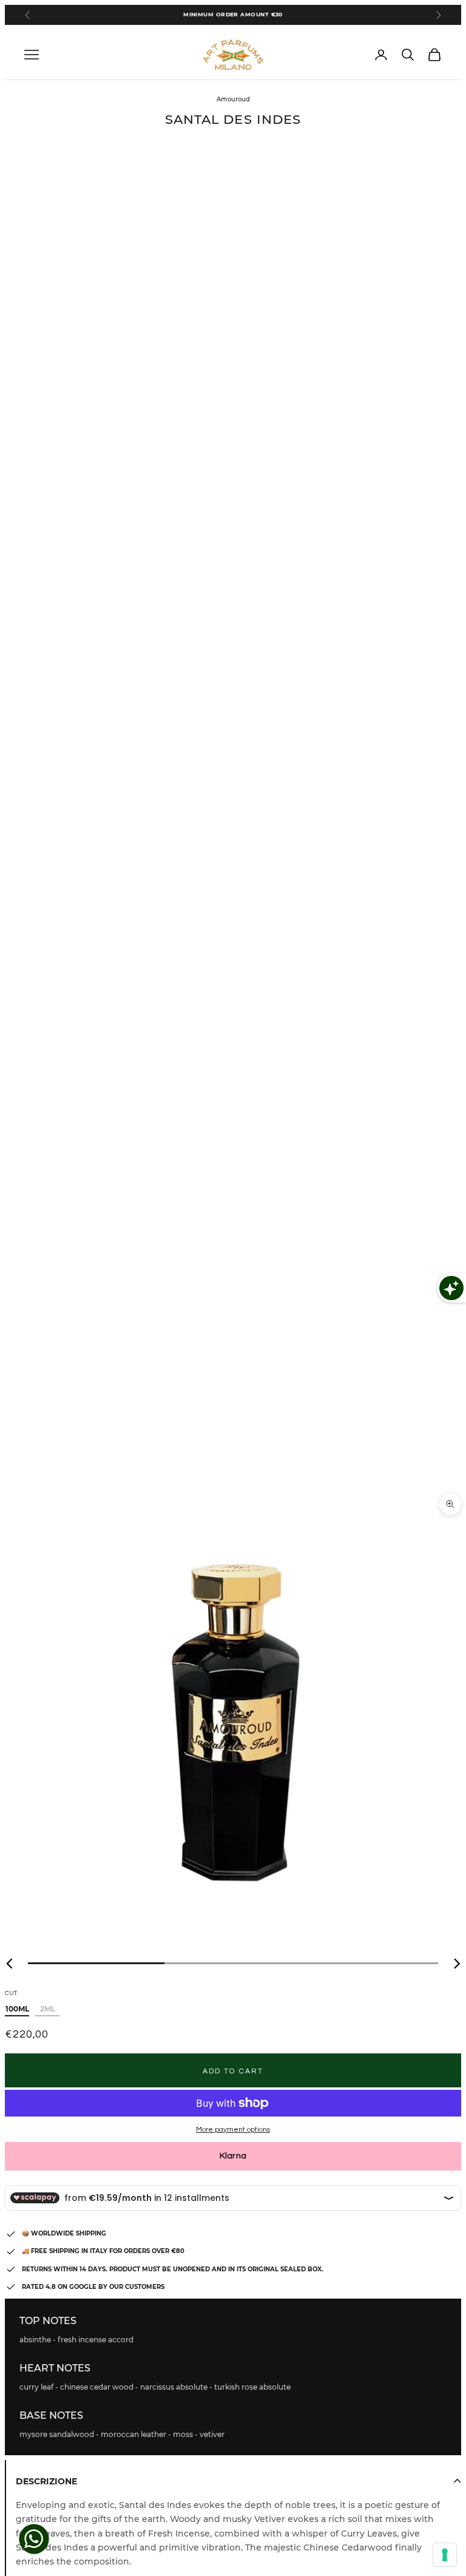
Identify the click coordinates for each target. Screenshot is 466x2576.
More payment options (233, 2130)
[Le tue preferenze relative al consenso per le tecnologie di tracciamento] (445, 2555)
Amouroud (233, 99)
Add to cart (233, 2071)
